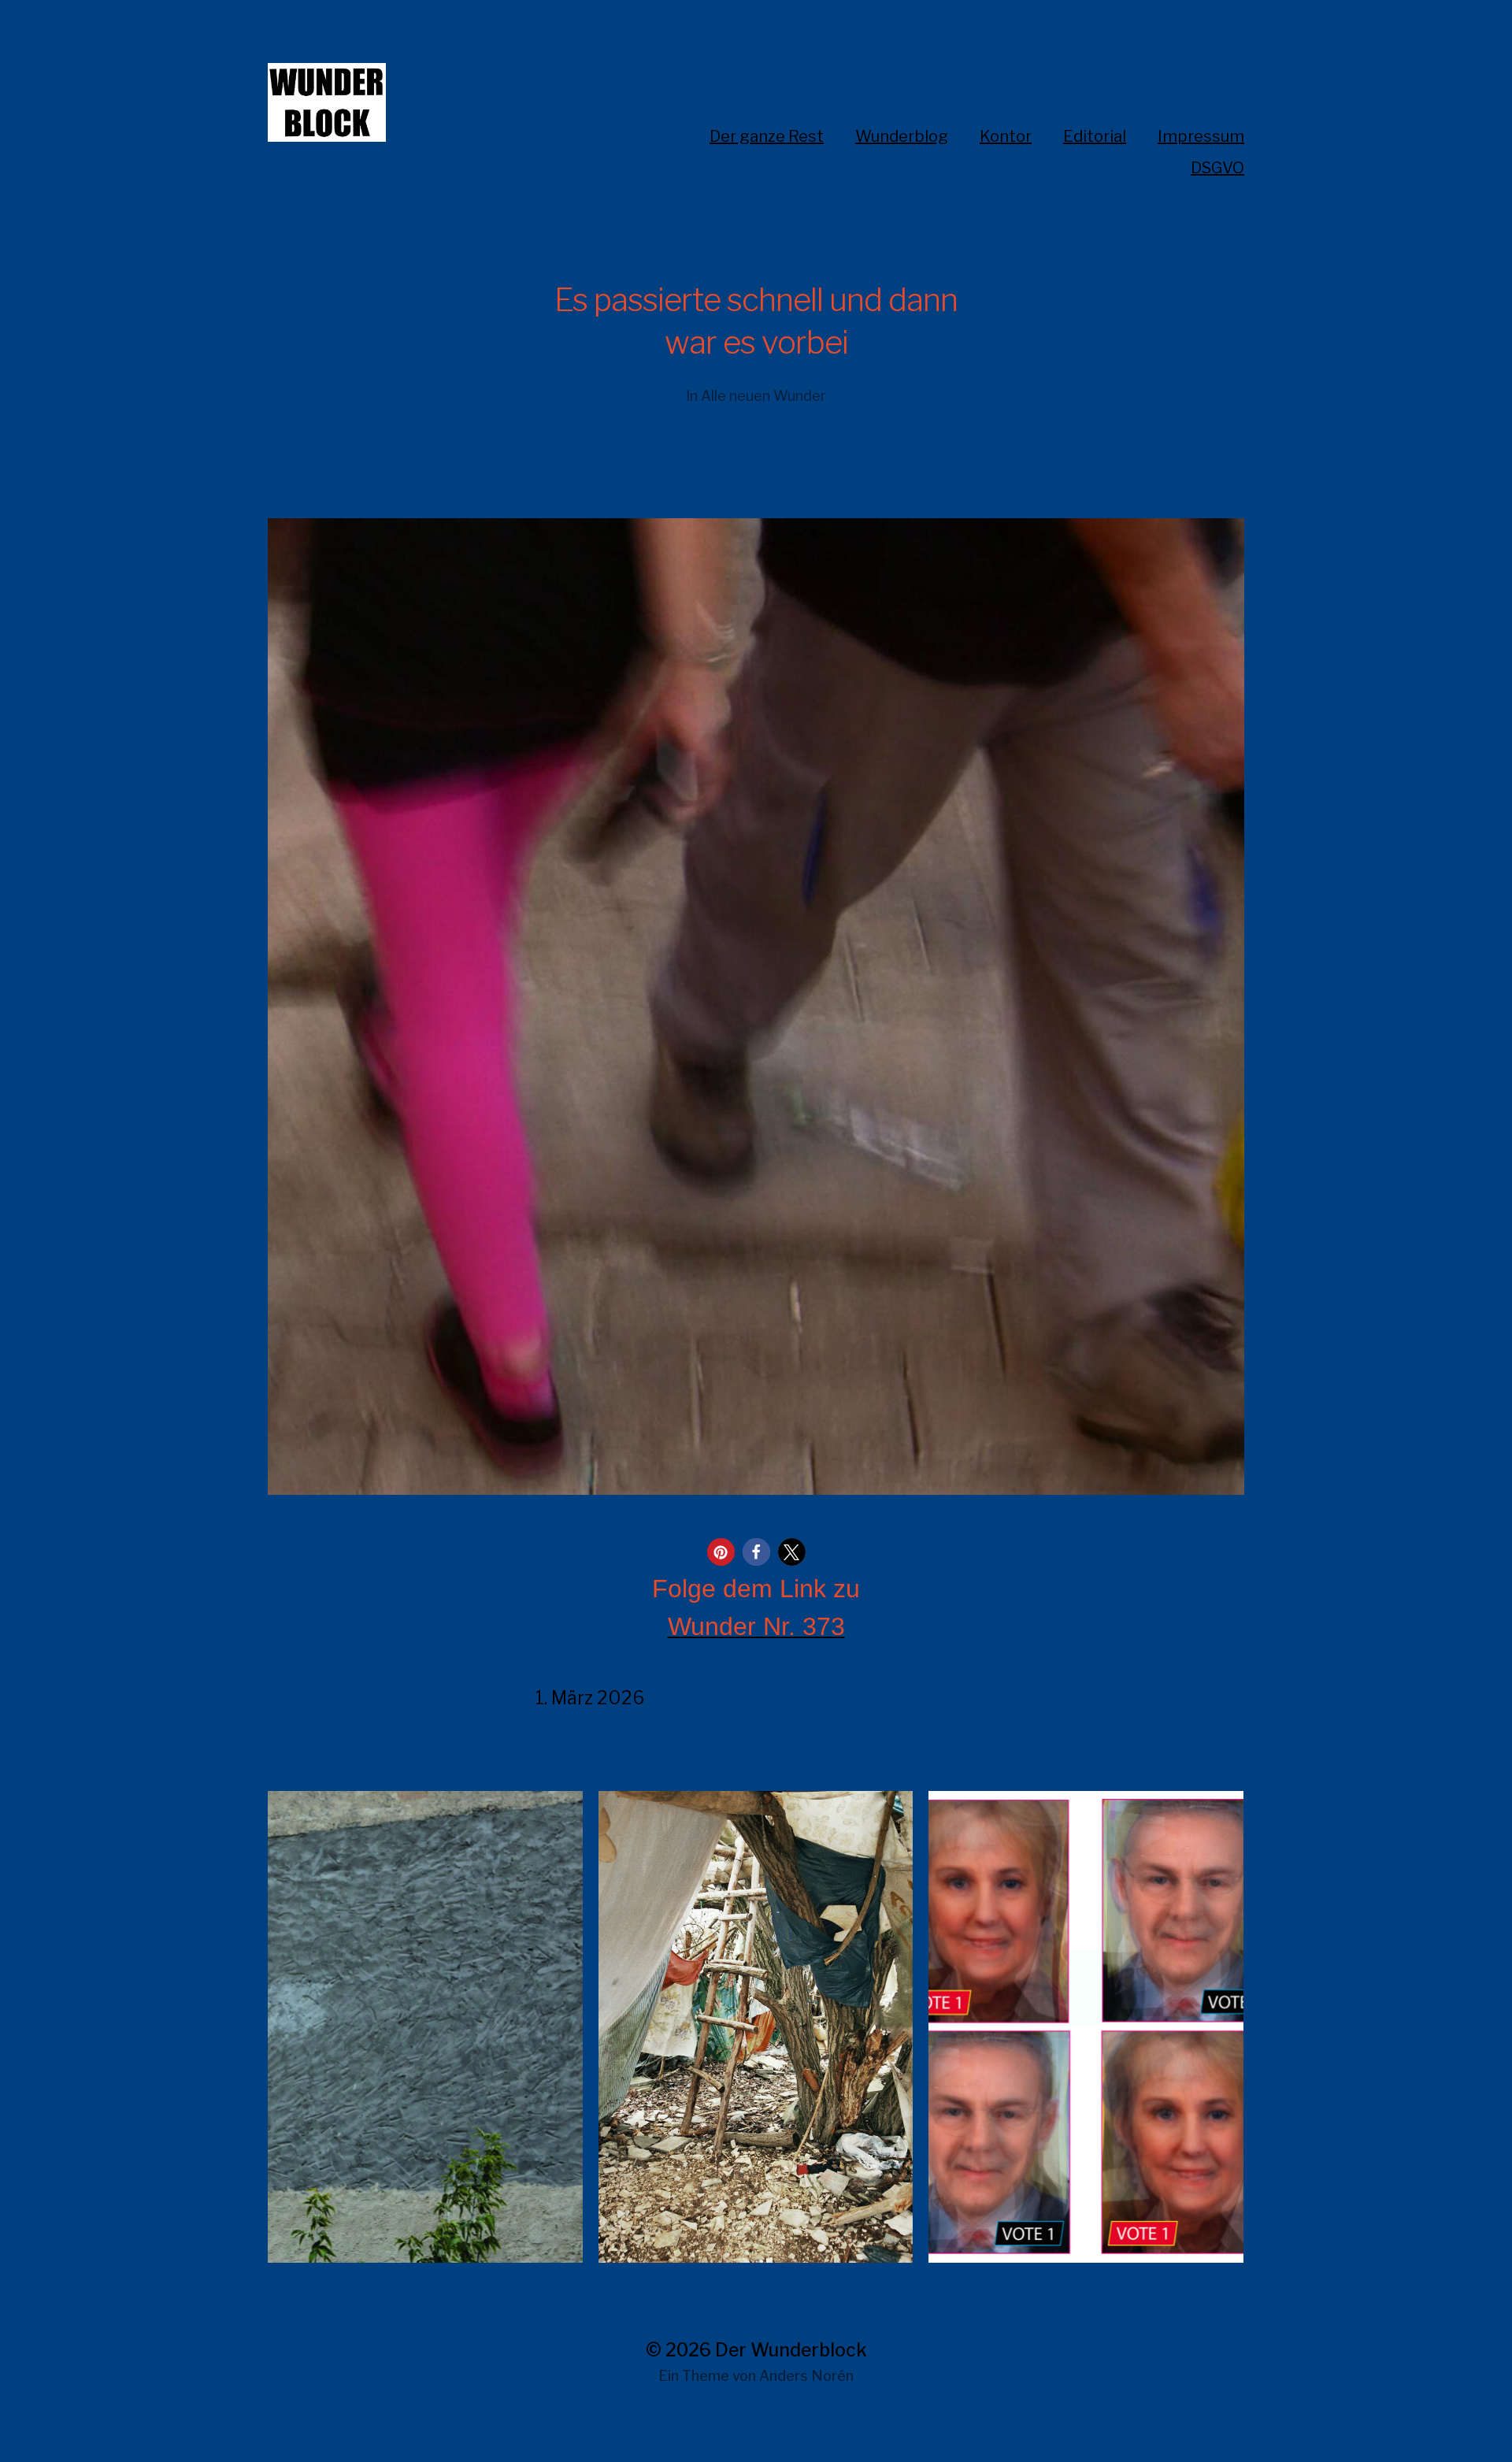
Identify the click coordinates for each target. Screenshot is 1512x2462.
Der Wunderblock (791, 2350)
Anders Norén (806, 2376)
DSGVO (1217, 168)
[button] (721, 1552)
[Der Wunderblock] (386, 102)
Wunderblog (902, 136)
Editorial (1095, 136)
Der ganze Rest (767, 136)
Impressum (1201, 136)
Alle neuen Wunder (763, 396)
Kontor (1006, 136)
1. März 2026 (590, 1698)
